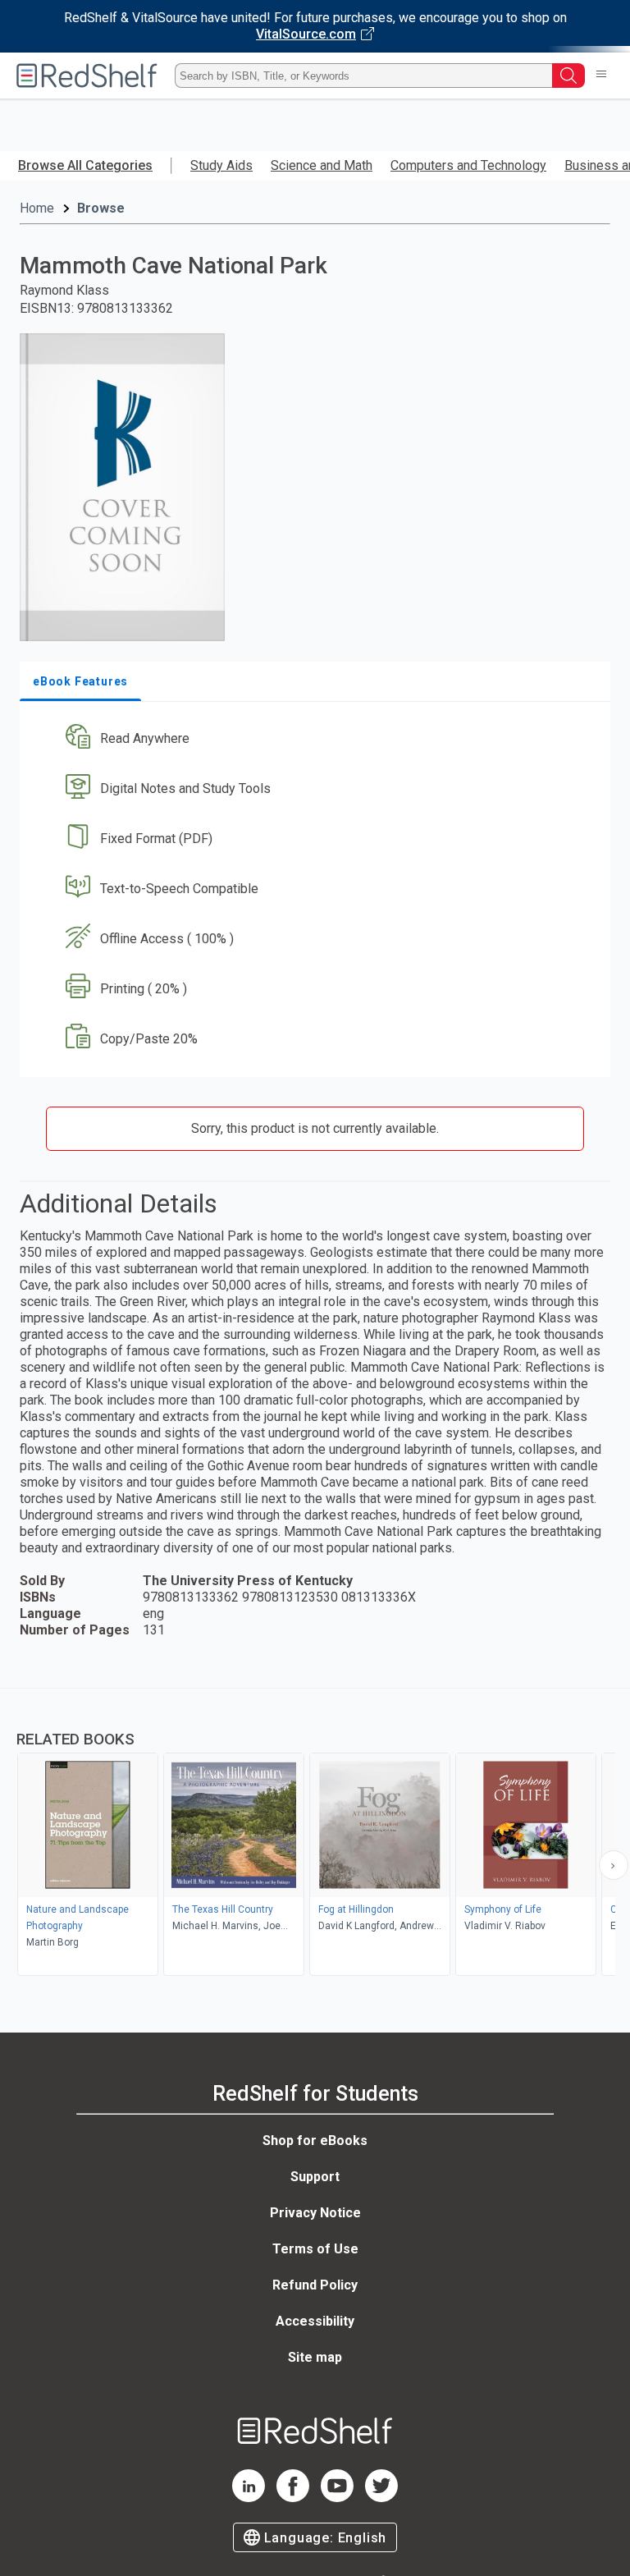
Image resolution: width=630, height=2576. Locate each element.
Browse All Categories (85, 165)
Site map (315, 2357)
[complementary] (315, 1834)
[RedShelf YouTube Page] (337, 2498)
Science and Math (322, 165)
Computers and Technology (468, 165)
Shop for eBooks (315, 2141)
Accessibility (315, 2321)
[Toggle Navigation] (601, 76)
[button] (313, 739)
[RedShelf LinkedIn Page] (249, 2498)
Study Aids (221, 165)
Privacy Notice (315, 2213)
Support (315, 2177)
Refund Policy (315, 2285)
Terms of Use (315, 2249)
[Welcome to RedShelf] (87, 76)
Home (37, 208)
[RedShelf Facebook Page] (293, 2498)
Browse (101, 208)
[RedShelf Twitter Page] (381, 2498)
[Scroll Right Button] (614, 1865)
